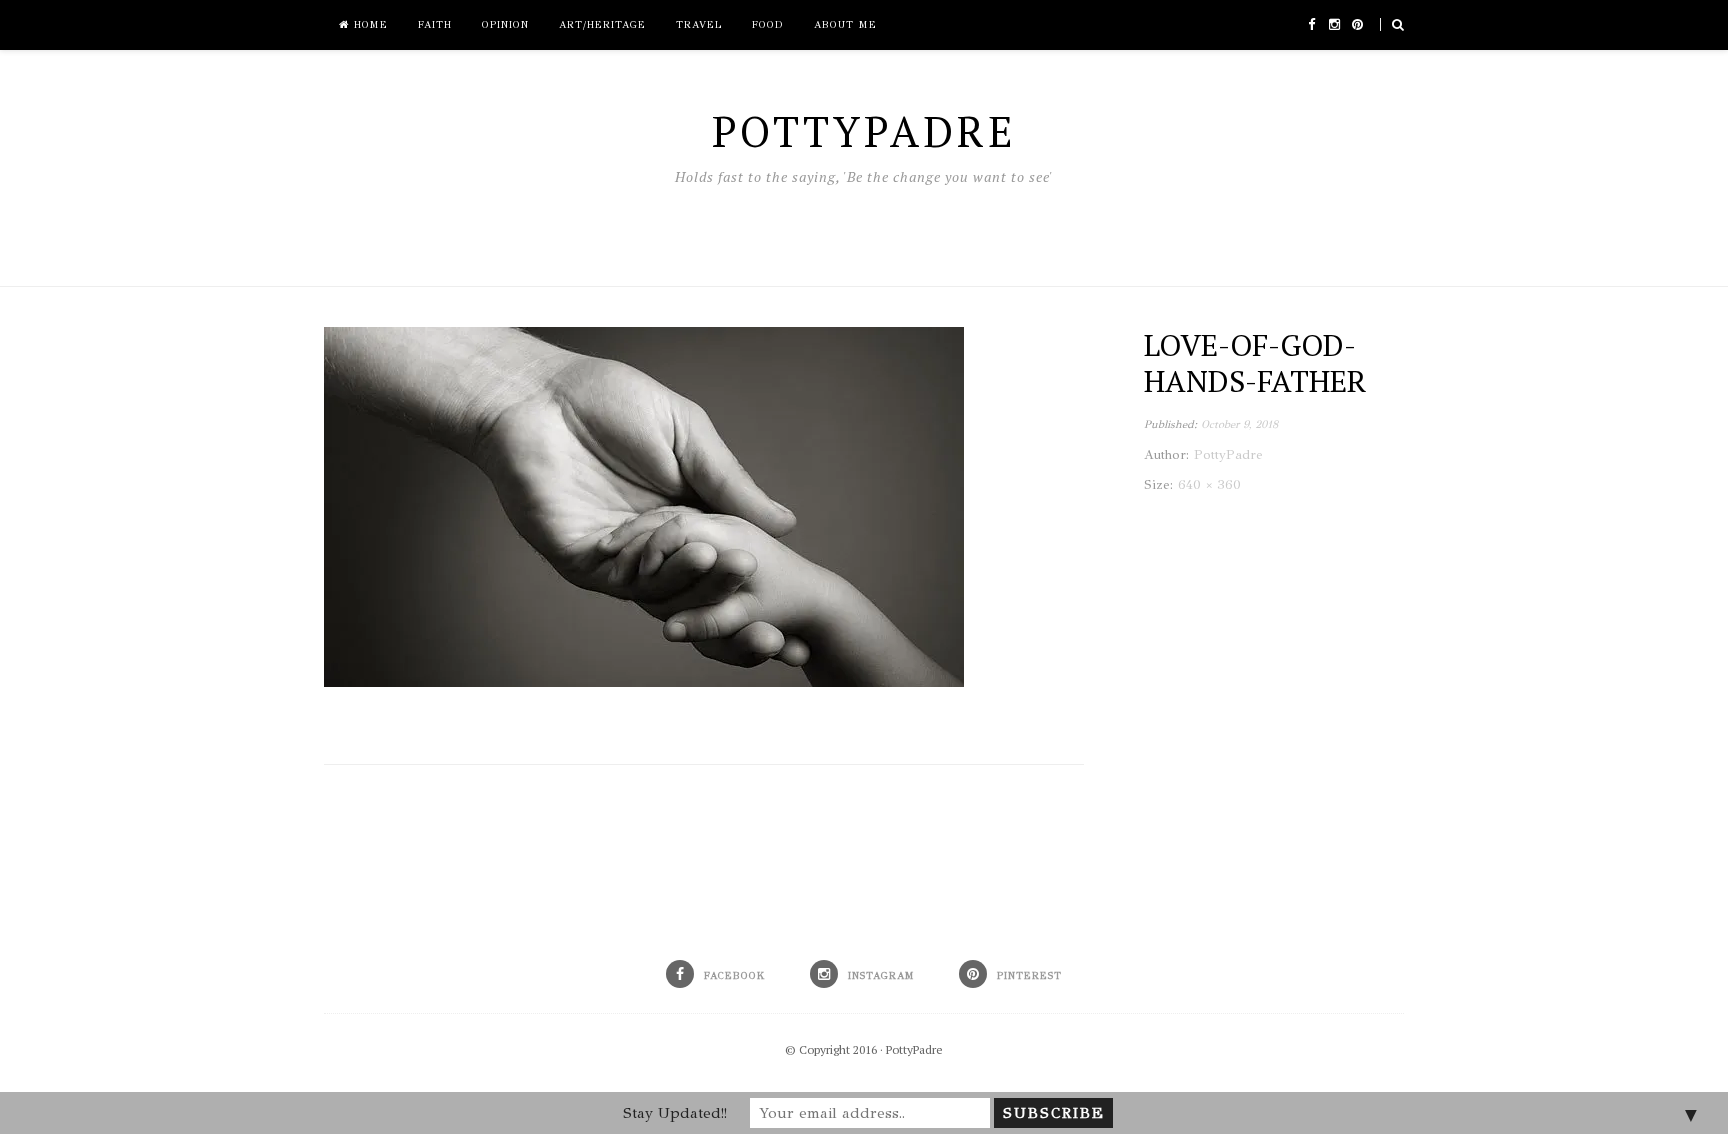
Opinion (505, 25)
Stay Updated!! (675, 1113)
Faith (435, 25)
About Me (845, 25)
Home (368, 25)
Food (768, 25)
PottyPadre (914, 1049)
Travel (699, 25)
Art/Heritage (602, 25)
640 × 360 (1209, 485)
